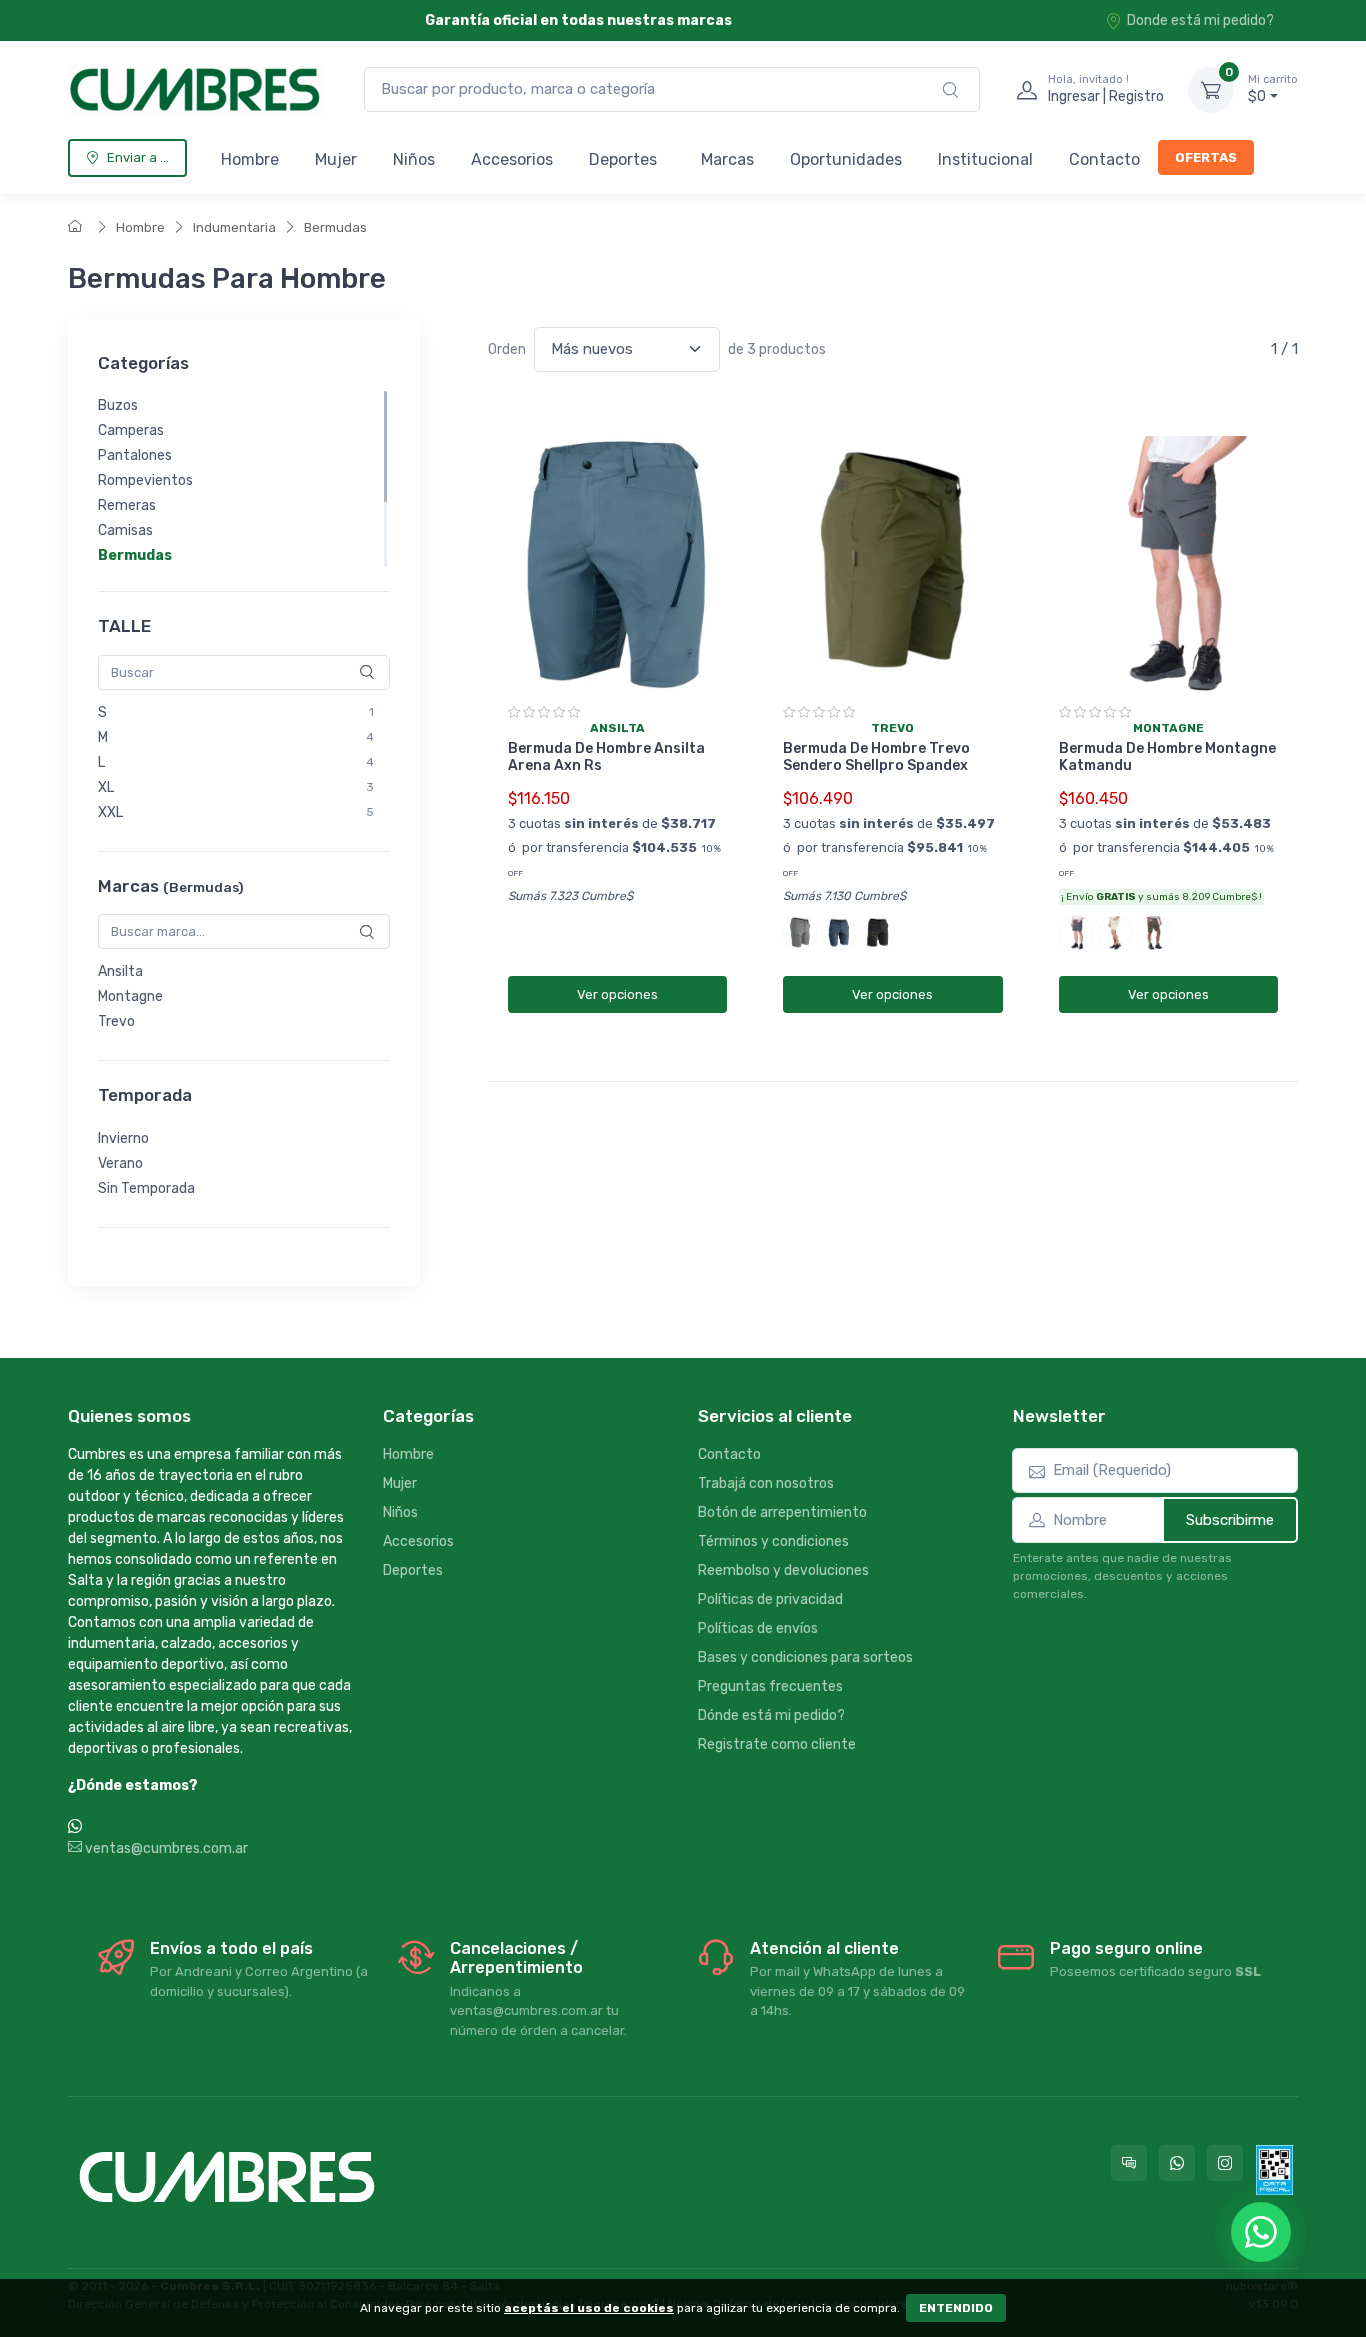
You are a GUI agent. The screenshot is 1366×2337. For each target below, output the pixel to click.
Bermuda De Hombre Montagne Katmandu (1167, 757)
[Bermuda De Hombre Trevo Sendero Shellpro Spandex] (892, 565)
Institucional (985, 159)
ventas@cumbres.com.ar (165, 1848)
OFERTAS (1206, 157)
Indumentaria (234, 227)
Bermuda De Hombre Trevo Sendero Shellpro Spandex (876, 757)
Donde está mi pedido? (1200, 20)
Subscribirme (1230, 1520)
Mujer (336, 159)
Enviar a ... (138, 157)
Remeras (127, 505)
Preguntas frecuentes (770, 1686)
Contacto (1104, 159)
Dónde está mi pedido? (771, 1715)
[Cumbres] (196, 89)
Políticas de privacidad (770, 1599)
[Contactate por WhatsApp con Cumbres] (1177, 2163)
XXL (110, 812)
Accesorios (512, 159)
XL (106, 787)
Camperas (131, 430)
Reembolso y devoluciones (783, 1570)
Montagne (130, 996)
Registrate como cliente (777, 1744)
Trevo (116, 1021)
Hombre (250, 159)
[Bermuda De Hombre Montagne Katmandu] (1168, 565)
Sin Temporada (146, 1188)
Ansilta (120, 971)
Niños (414, 159)
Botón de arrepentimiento (782, 1512)
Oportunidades (846, 159)
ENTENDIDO (956, 2308)
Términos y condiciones (773, 1541)
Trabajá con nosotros (766, 1483)
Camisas (125, 530)
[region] (244, 479)
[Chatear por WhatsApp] (1261, 2232)
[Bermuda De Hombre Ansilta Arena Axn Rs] (617, 565)
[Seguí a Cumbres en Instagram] (1225, 2163)
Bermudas (335, 227)
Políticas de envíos (758, 1628)
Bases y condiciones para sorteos (805, 1657)
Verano (120, 1163)
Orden (507, 349)
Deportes (623, 159)
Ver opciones (617, 994)
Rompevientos (145, 480)
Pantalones (135, 455)
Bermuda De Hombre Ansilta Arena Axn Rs (606, 757)
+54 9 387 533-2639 (155, 1827)
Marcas (727, 159)
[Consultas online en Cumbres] (1129, 2163)
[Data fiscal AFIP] (1274, 2170)
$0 (1273, 89)
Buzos (118, 405)
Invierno (123, 1138)
